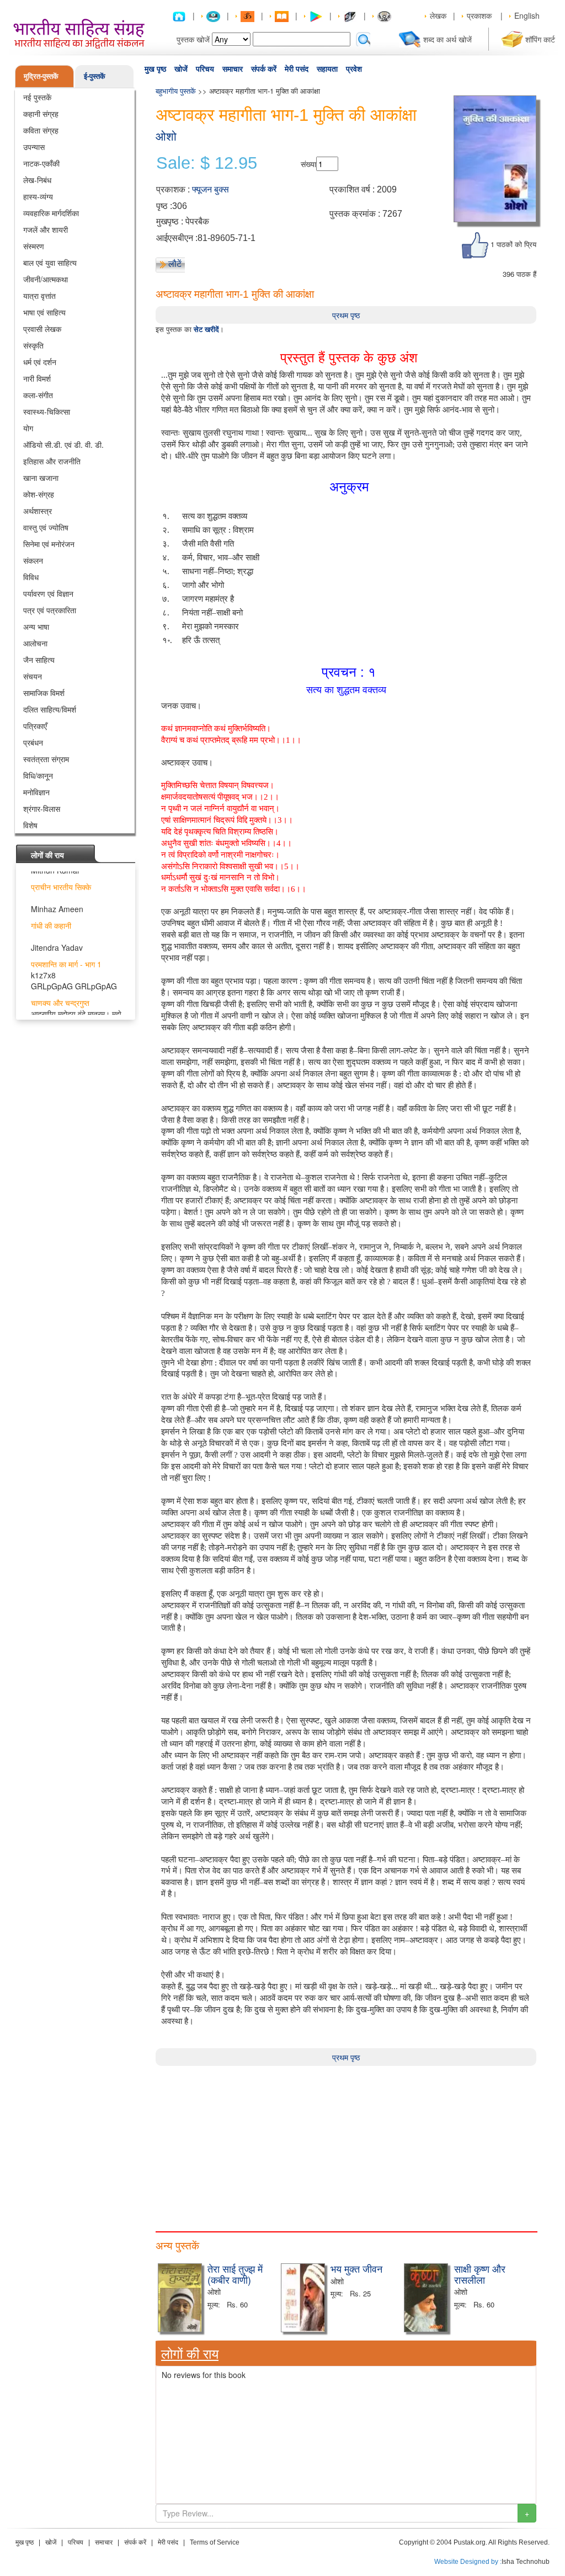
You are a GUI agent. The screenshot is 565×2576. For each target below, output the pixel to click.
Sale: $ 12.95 (207, 163)
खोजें (181, 69)
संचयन (33, 676)
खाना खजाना (41, 478)
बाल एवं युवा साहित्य (50, 263)
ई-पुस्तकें (95, 76)
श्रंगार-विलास (42, 808)
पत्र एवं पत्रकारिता (50, 610)
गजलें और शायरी (46, 229)
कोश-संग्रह (39, 494)
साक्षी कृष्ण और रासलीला (480, 2274)
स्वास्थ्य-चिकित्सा (47, 411)
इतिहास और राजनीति (52, 461)
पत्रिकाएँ (35, 726)
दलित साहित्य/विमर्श (50, 709)
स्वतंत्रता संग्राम (46, 759)
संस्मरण (34, 246)
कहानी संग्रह (41, 114)
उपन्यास (34, 147)
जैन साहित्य (39, 660)
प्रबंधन (33, 742)
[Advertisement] (346, 2143)
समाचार (233, 69)
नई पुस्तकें (37, 97)
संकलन (33, 560)
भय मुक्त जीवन (356, 2268)
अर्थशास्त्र (38, 511)
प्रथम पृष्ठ (346, 315)
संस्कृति (33, 345)
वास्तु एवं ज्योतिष (46, 527)
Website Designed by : (468, 2562)
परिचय (205, 69)
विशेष (30, 825)
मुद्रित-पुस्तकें (41, 76)
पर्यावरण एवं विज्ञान (48, 593)
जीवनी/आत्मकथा (46, 279)
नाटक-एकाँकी (41, 163)
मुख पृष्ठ (155, 69)
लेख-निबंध (37, 180)
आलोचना (35, 643)
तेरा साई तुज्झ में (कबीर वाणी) (235, 2274)
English (527, 15)
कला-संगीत (38, 395)
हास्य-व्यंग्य (38, 196)
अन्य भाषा (36, 626)
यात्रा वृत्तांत (39, 296)
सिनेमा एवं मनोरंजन (49, 544)
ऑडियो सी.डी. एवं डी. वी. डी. (63, 444)
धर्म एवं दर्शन (40, 362)
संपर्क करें (264, 69)
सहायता (327, 69)
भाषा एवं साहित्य (44, 312)
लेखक (438, 15)
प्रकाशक (479, 15)
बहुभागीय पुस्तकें (176, 91)
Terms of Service (215, 2542)
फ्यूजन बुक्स (210, 189)
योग (28, 428)
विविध (31, 577)
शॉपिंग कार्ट (540, 39)
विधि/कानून (38, 775)
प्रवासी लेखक (42, 329)
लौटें (175, 264)
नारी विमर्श (37, 378)
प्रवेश (354, 69)
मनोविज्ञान (36, 792)
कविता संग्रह (41, 130)
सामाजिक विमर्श (44, 693)
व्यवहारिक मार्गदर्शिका (51, 213)
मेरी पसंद (297, 69)
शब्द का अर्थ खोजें (447, 39)
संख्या (308, 164)
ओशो (166, 136)
